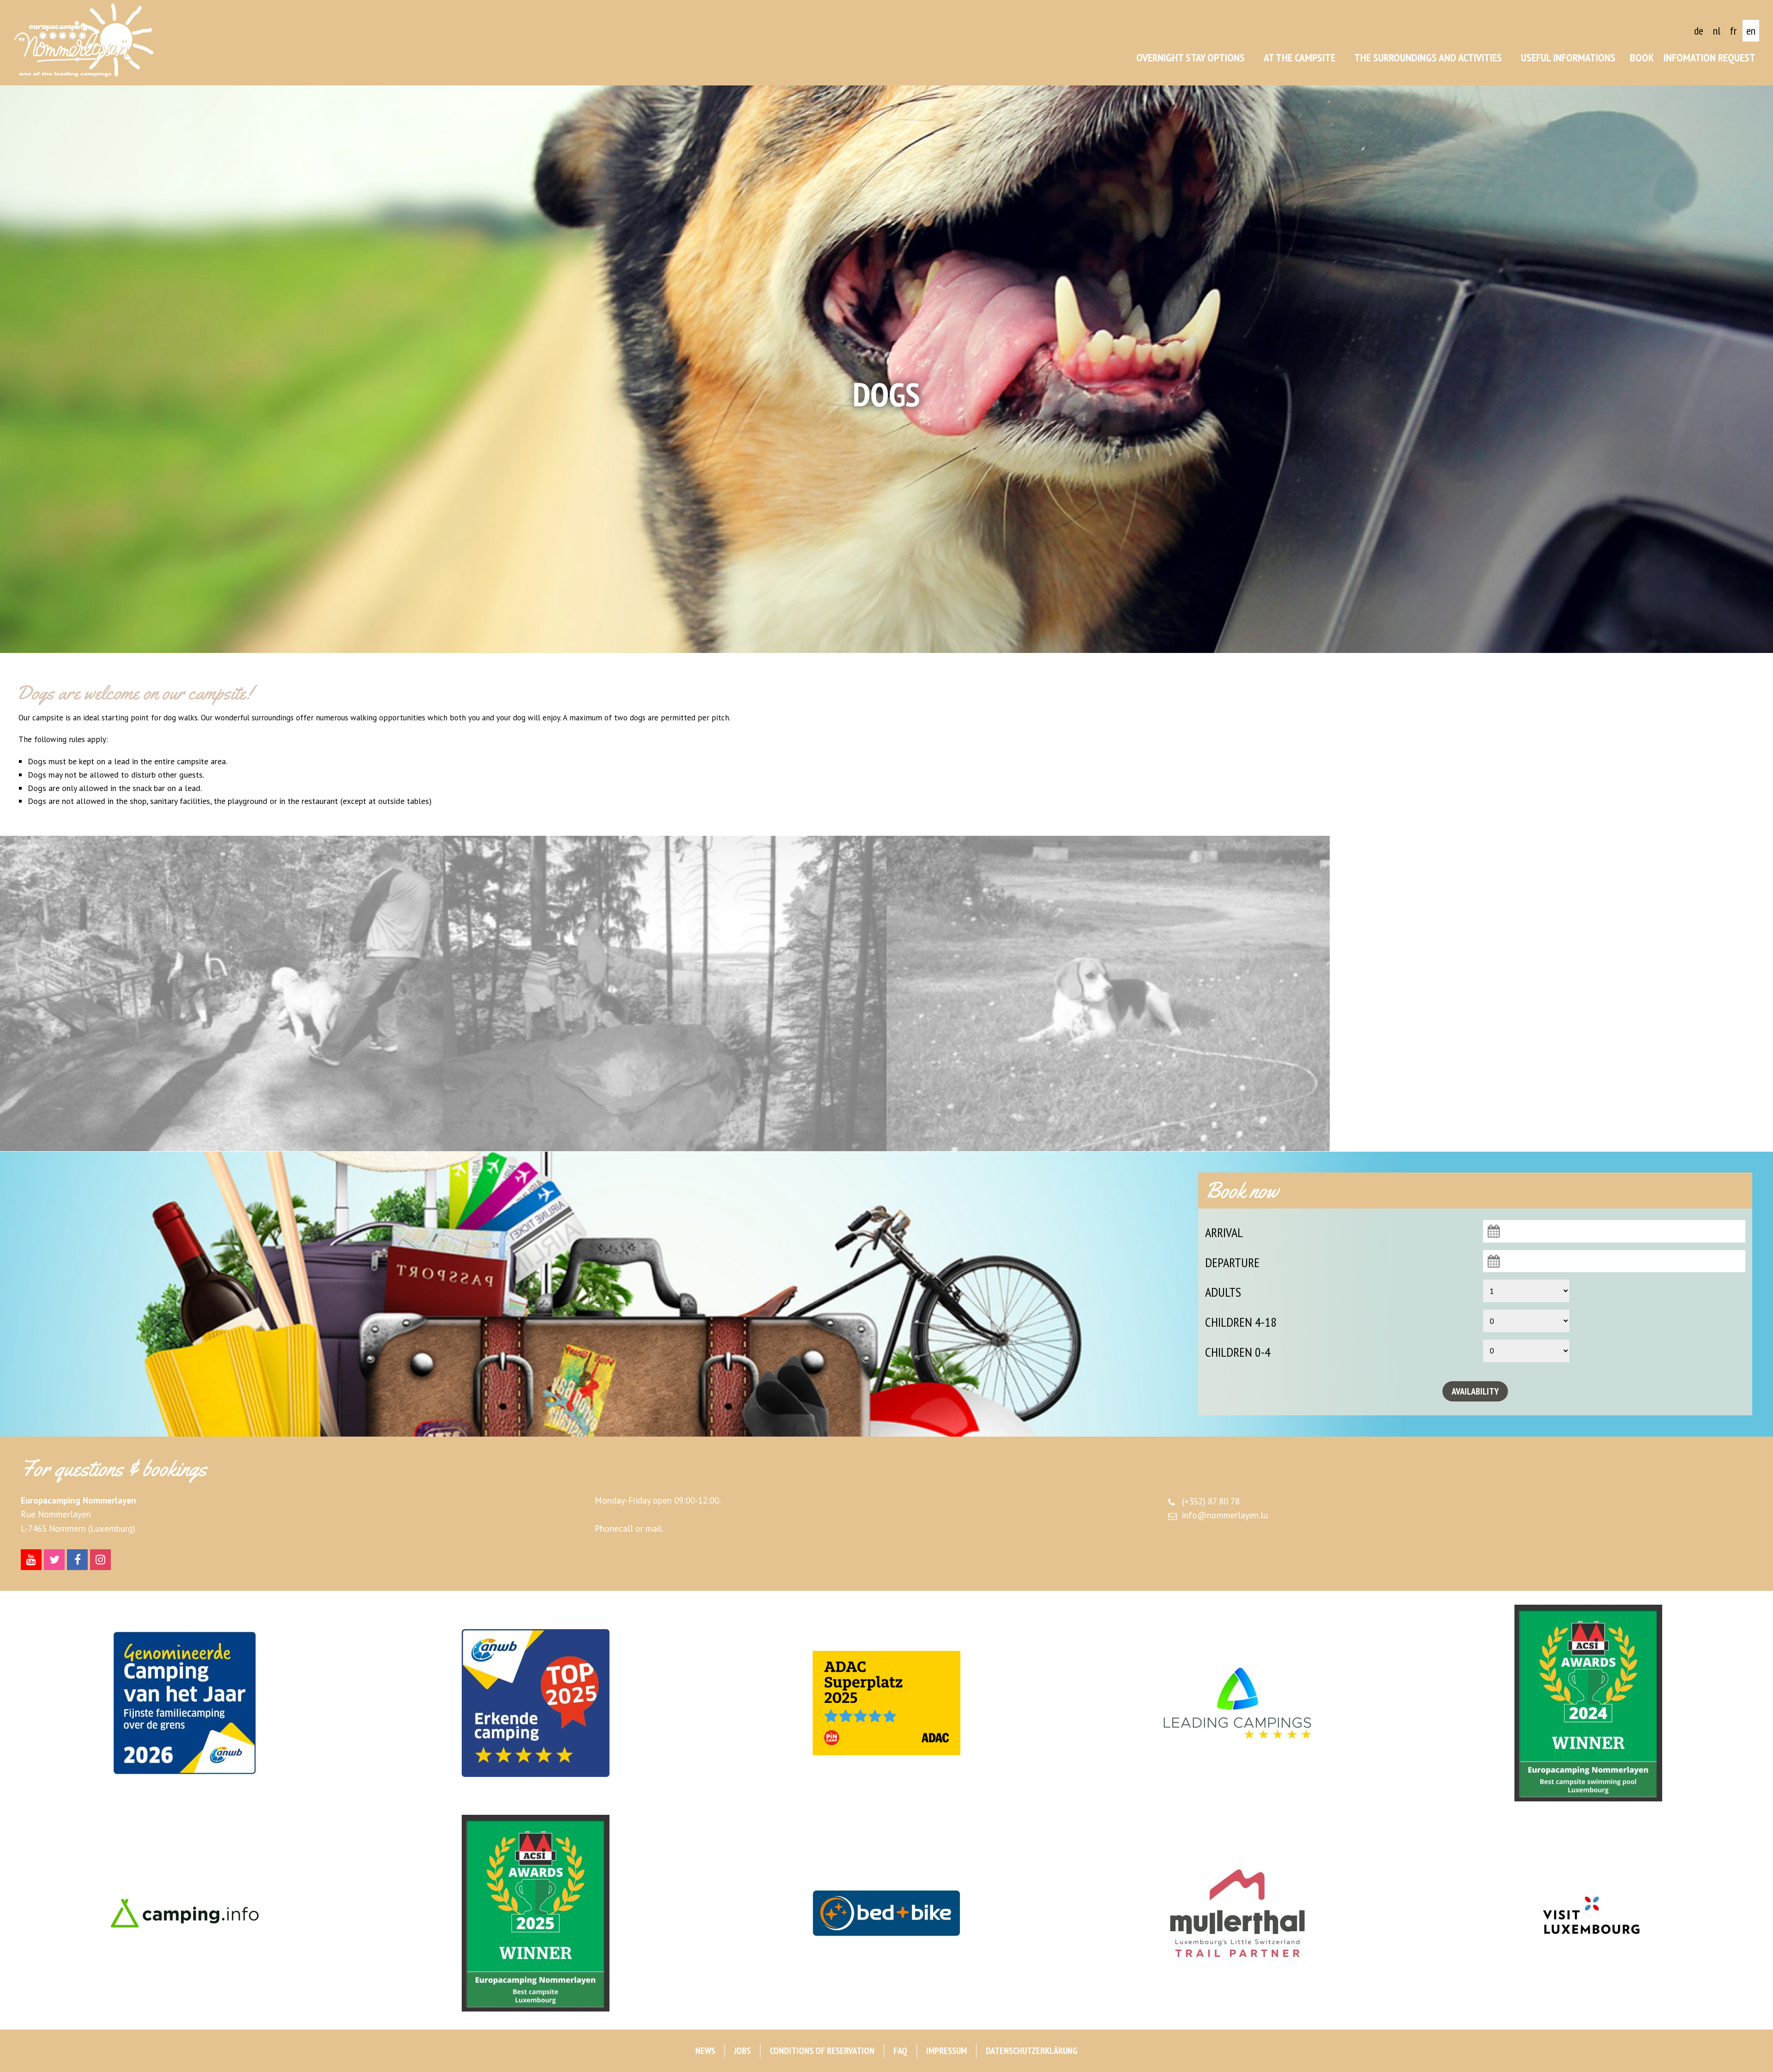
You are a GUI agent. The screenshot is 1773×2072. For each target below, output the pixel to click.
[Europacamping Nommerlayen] (84, 40)
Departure (1232, 1262)
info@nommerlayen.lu (1225, 1515)
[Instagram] (100, 1560)
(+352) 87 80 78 (1211, 1501)
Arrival (1224, 1232)
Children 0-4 (1238, 1352)
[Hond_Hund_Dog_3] (1108, 994)
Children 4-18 (1241, 1322)
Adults (1223, 1292)
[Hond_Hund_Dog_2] (665, 994)
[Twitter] (54, 1560)
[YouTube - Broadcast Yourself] (31, 1560)
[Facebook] (77, 1560)
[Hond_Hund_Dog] (222, 994)
